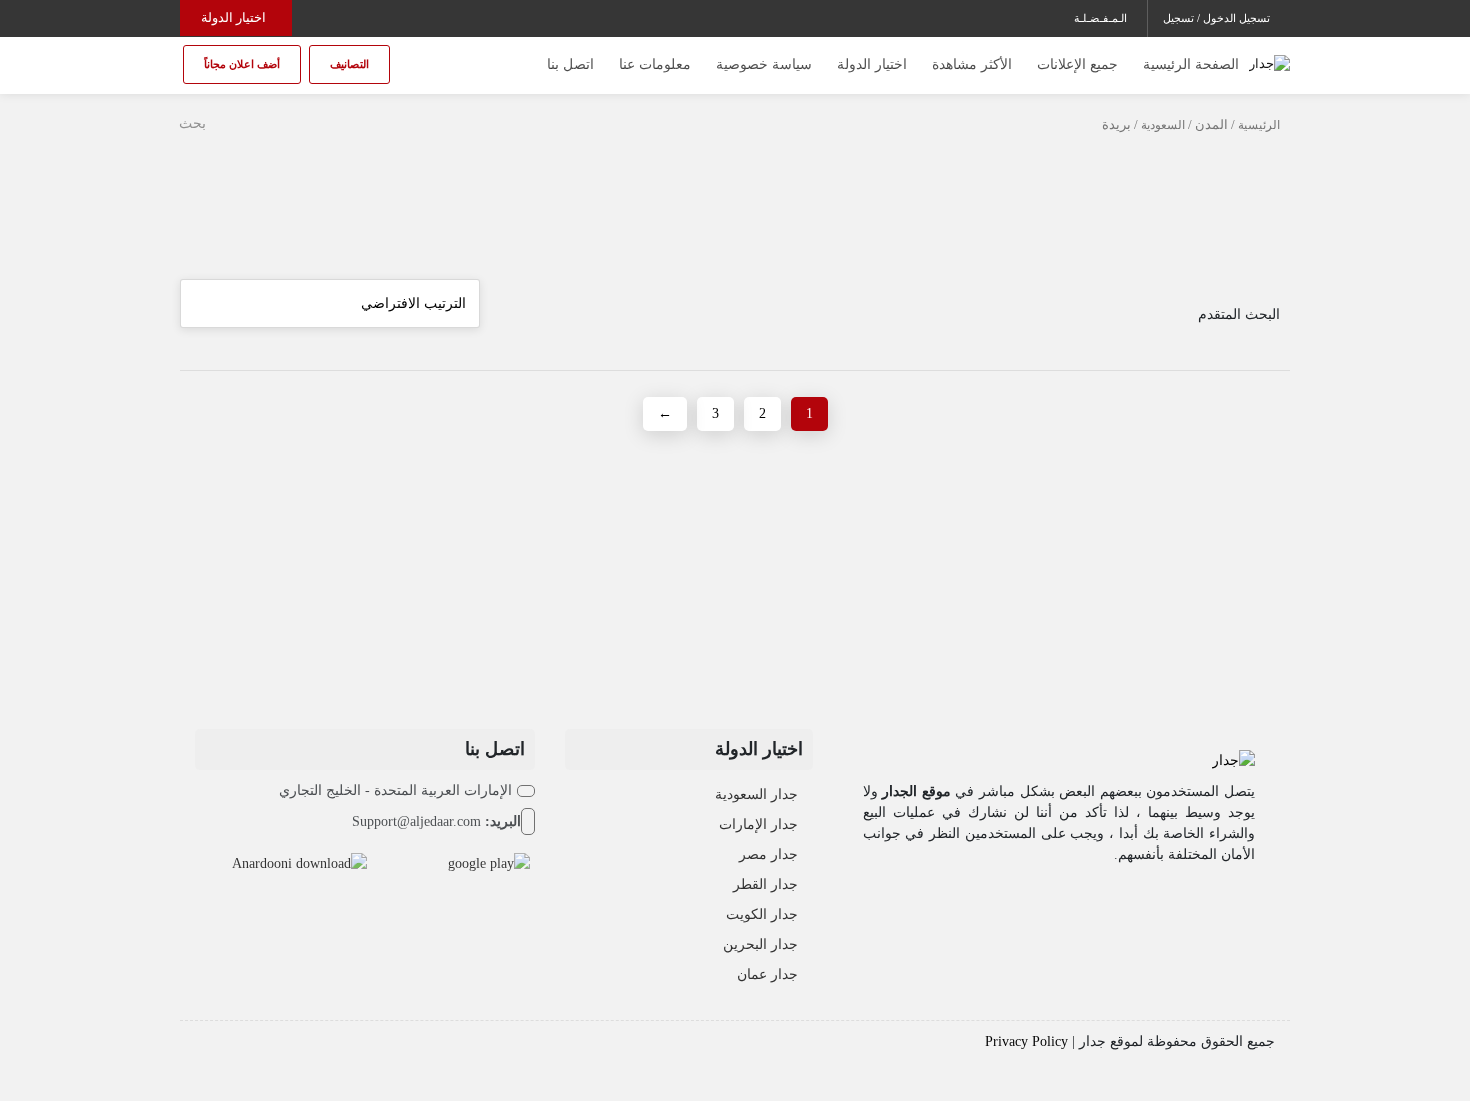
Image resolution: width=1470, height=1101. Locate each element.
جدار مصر (768, 854)
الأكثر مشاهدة (972, 64)
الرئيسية (1259, 125)
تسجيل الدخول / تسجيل (1216, 18)
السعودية (1163, 125)
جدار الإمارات (758, 824)
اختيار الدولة (233, 17)
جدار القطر (765, 884)
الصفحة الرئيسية (1191, 64)
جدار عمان (767, 974)
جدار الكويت (762, 914)
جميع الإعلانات (1077, 64)
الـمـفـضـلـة (1100, 18)
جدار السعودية (756, 794)
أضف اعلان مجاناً (242, 64)
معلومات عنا (655, 64)
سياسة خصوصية (764, 64)
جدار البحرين (760, 944)
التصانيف (349, 64)
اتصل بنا (570, 64)
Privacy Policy (1026, 1041)
